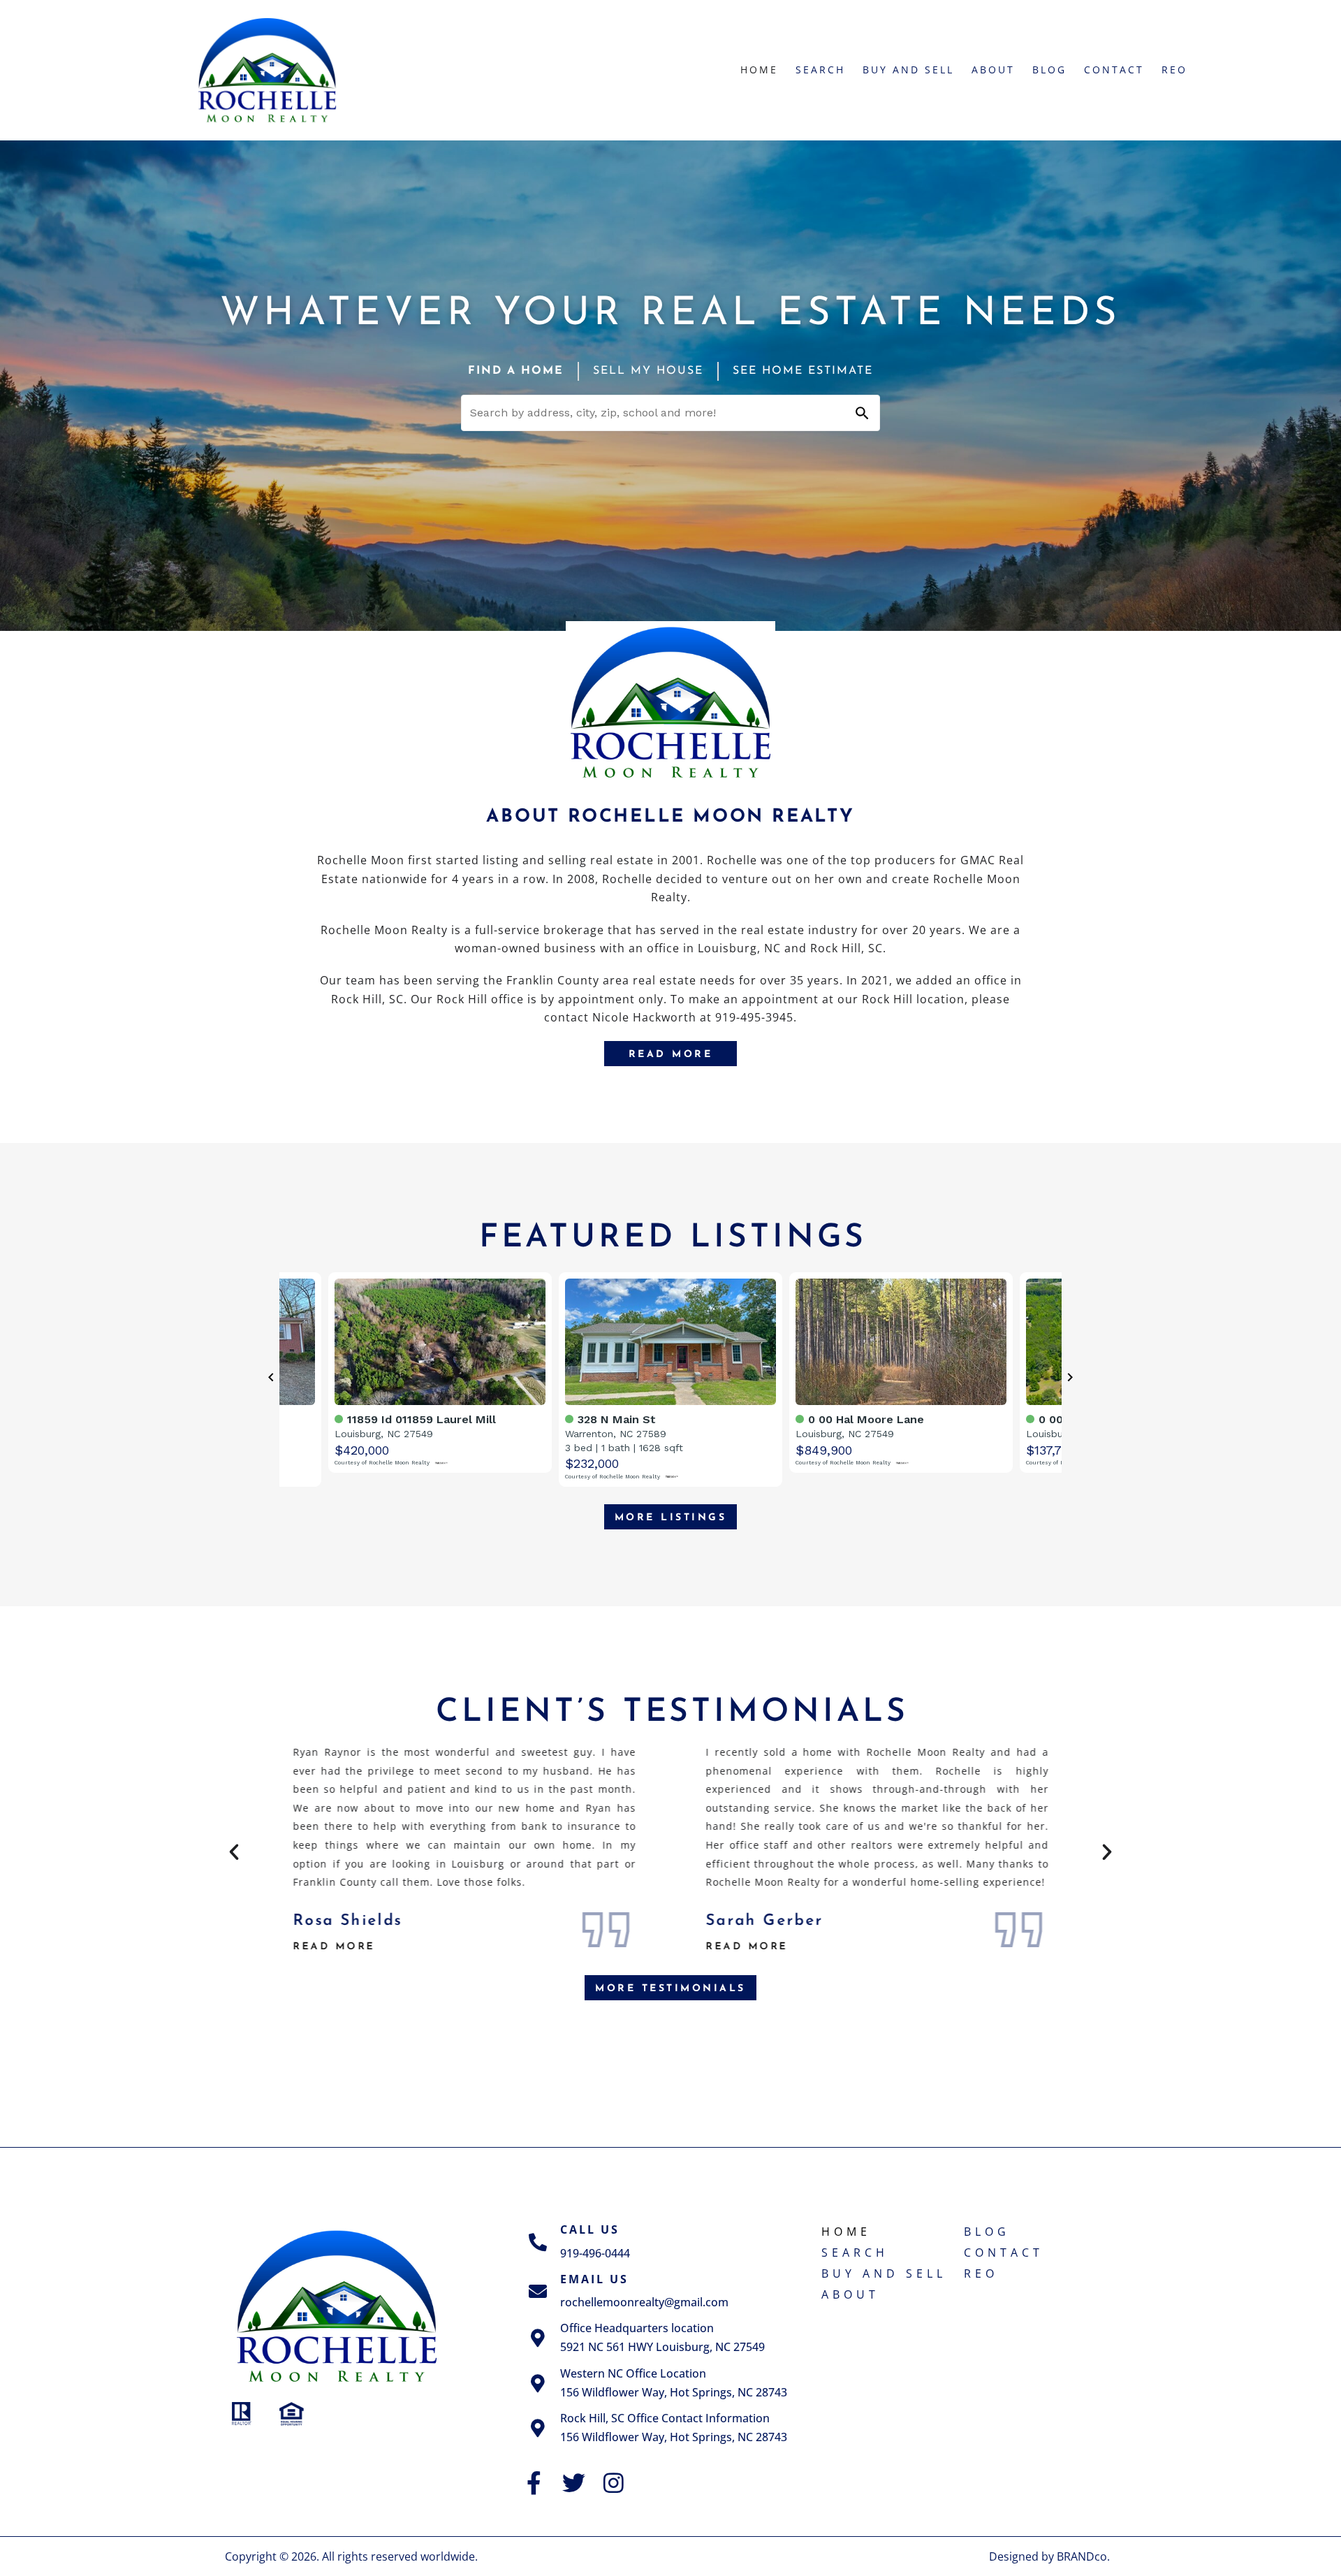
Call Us (590, 2229)
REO (1174, 70)
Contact (1114, 70)
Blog (1049, 70)
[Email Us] (538, 2291)
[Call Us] (538, 2242)
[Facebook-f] (534, 2483)
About (993, 70)
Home (759, 70)
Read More (403, 1946)
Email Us (594, 2279)
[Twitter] (574, 2483)
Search (820, 70)
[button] (234, 1852)
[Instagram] (614, 2483)
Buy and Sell (908, 70)
